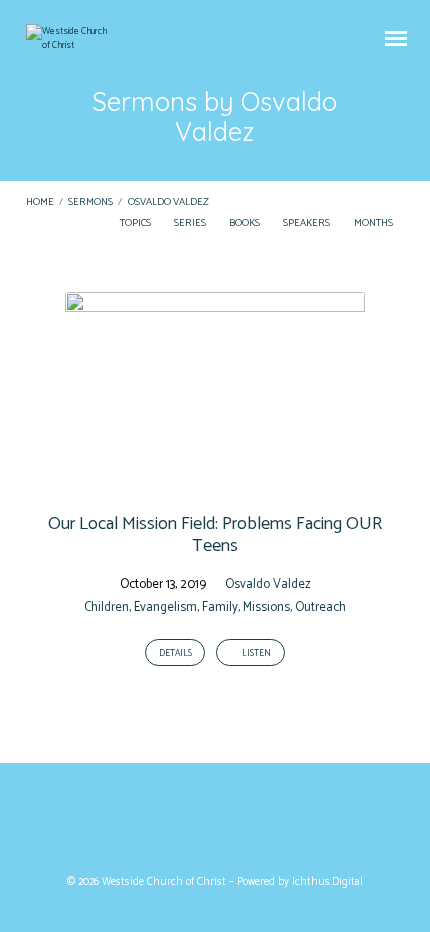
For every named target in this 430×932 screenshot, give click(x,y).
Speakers (307, 223)
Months (374, 223)
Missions (266, 607)
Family (220, 607)
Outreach (320, 607)
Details (175, 653)
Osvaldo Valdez (168, 202)
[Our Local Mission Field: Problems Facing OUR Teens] (215, 480)
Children (106, 607)
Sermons (90, 202)
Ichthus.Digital (327, 882)
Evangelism (165, 607)
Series (191, 223)
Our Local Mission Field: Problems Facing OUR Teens (215, 535)
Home (40, 202)
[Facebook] (196, 823)
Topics (136, 223)
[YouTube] (234, 823)
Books (245, 223)
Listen (255, 653)
